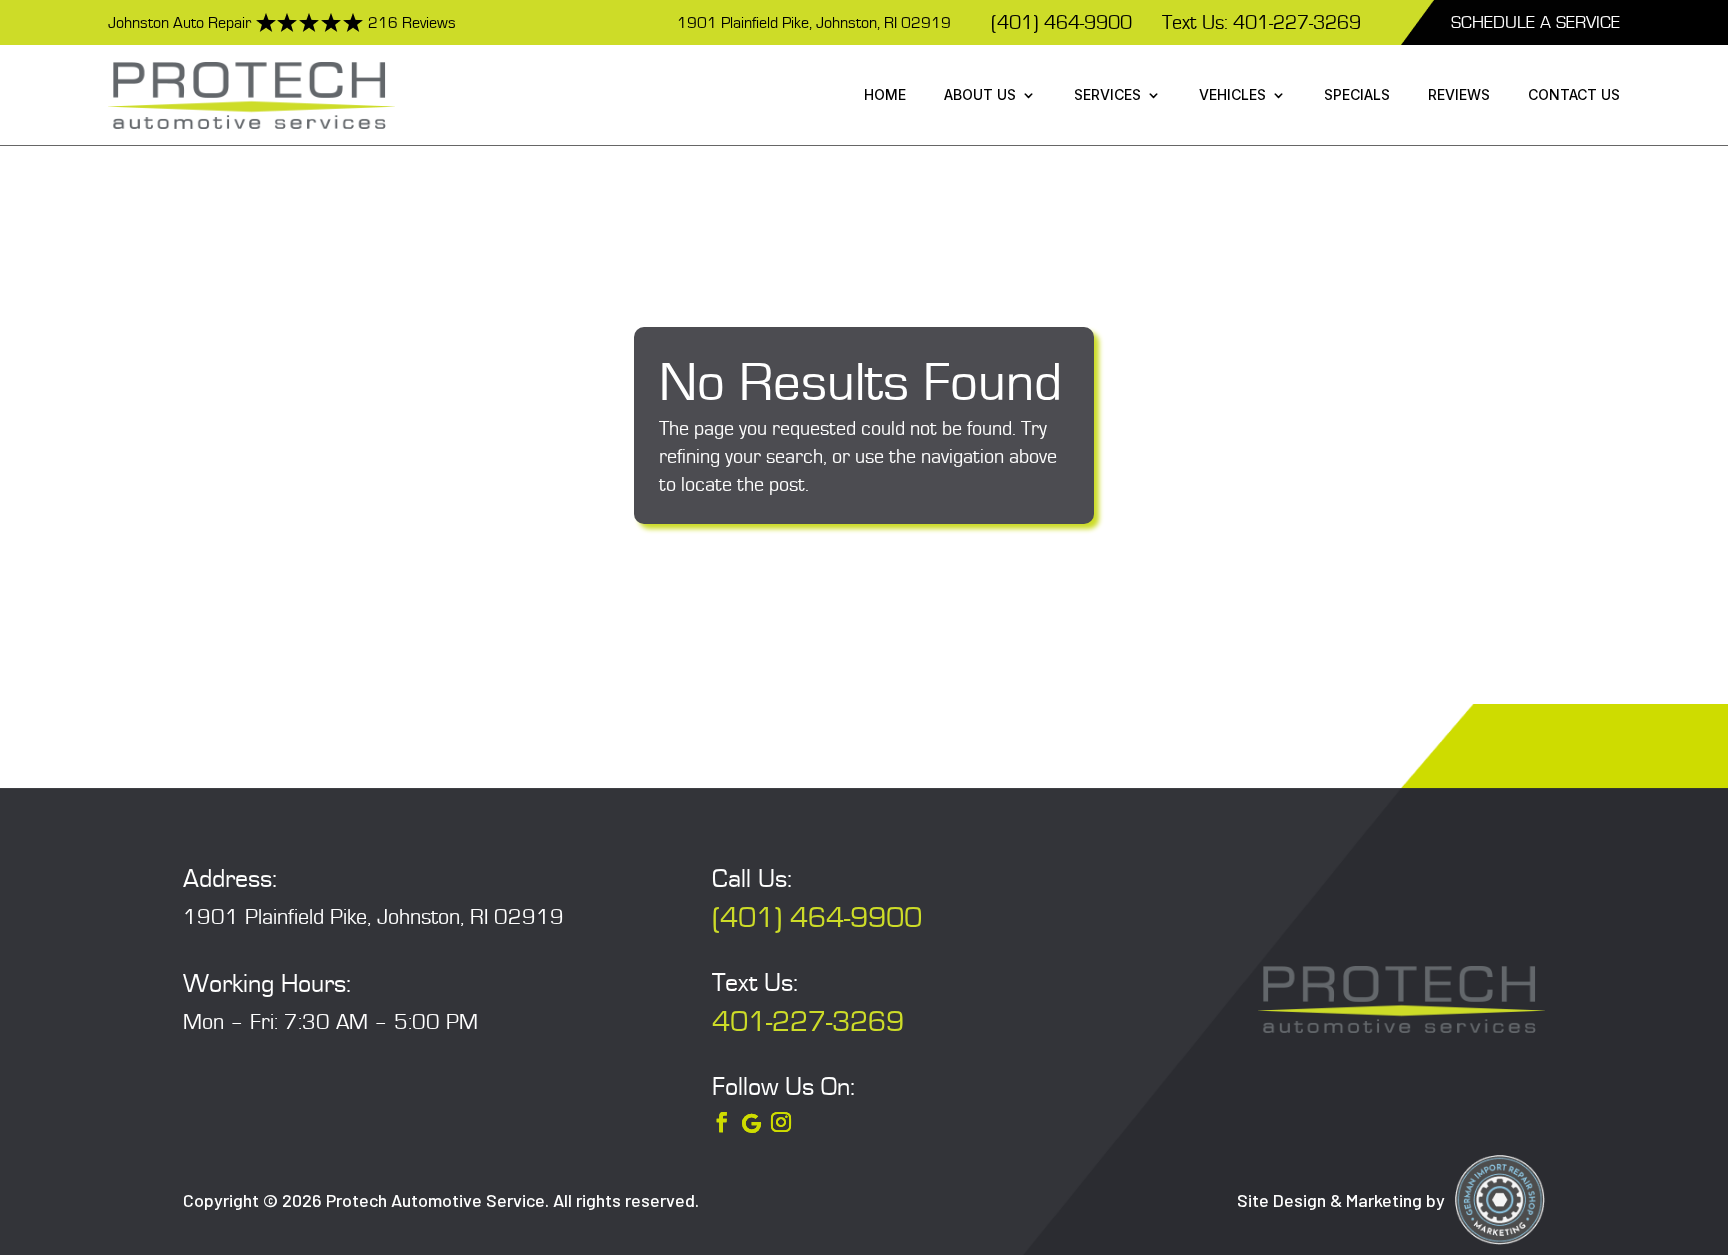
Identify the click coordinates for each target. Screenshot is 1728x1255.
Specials (1357, 94)
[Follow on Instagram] (781, 1122)
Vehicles (1232, 94)
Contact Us (1574, 94)
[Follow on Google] (751, 1123)
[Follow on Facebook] (722, 1122)
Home (885, 94)
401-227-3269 (808, 1022)
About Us (980, 94)
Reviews (1459, 94)
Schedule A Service (1535, 22)
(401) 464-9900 (1061, 23)
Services (1107, 94)
